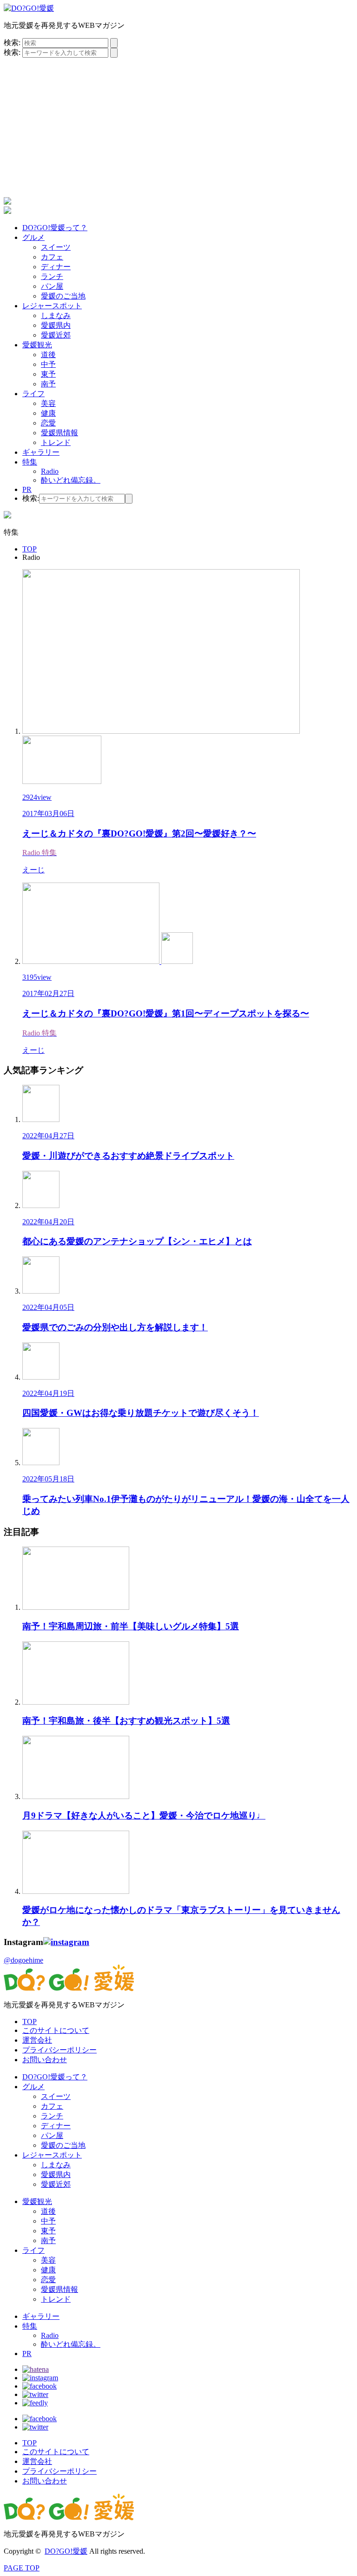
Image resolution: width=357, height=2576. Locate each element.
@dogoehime (23, 1960)
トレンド (56, 442)
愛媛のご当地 (63, 296)
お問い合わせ (45, 2060)
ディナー (56, 267)
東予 (48, 374)
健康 (48, 413)
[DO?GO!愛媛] (29, 8)
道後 (48, 355)
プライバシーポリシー (59, 2050)
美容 (48, 403)
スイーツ (56, 247)
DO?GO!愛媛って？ (55, 228)
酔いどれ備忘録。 (71, 480)
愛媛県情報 (59, 433)
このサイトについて (56, 2030)
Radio (50, 471)
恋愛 (48, 423)
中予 (48, 364)
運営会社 (37, 2040)
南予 (48, 384)
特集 (30, 462)
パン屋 (52, 286)
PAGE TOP (22, 2568)
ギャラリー (41, 452)
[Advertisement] (178, 127)
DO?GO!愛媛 (66, 2551)
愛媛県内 (56, 325)
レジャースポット (52, 306)
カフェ (52, 257)
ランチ (52, 276)
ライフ (33, 394)
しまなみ (56, 315)
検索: (12, 43)
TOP (30, 2022)
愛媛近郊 (56, 335)
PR (27, 489)
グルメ (33, 237)
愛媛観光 (37, 345)
